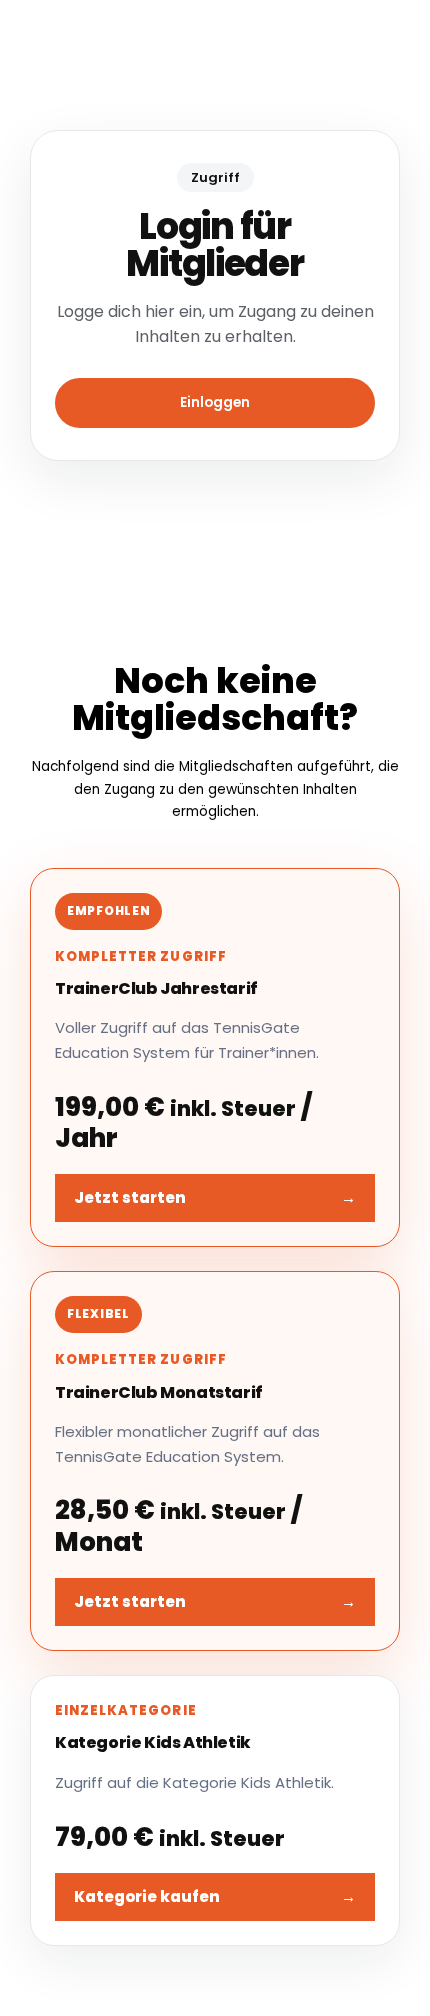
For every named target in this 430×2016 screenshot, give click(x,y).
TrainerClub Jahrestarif (156, 988)
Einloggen (215, 402)
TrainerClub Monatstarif (159, 1392)
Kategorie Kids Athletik (153, 1742)
